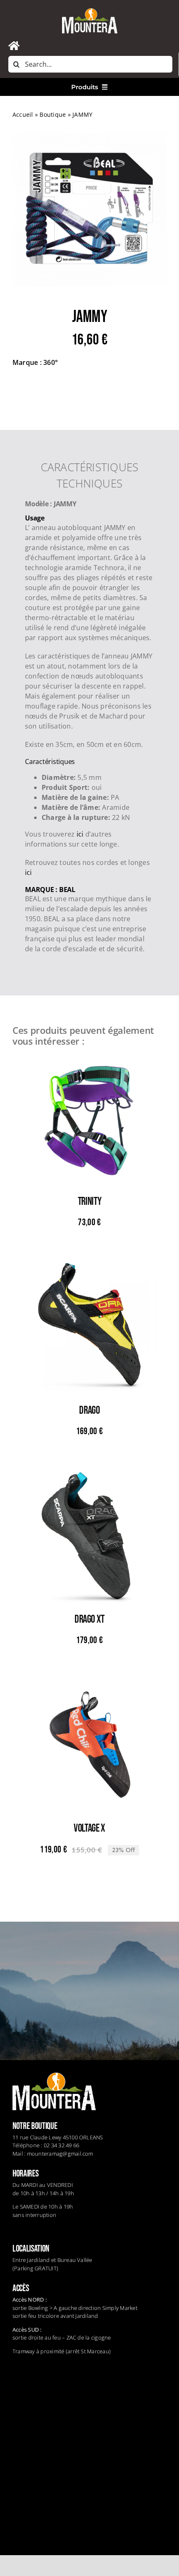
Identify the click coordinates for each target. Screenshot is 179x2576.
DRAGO (89, 1411)
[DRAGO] (89, 1268)
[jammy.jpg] (89, 209)
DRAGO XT (89, 1620)
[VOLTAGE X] (89, 1686)
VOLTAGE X (89, 1828)
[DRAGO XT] (89, 1477)
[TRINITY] (89, 1059)
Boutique (53, 114)
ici (80, 834)
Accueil (23, 114)
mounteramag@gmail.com (60, 2154)
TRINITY (89, 1202)
